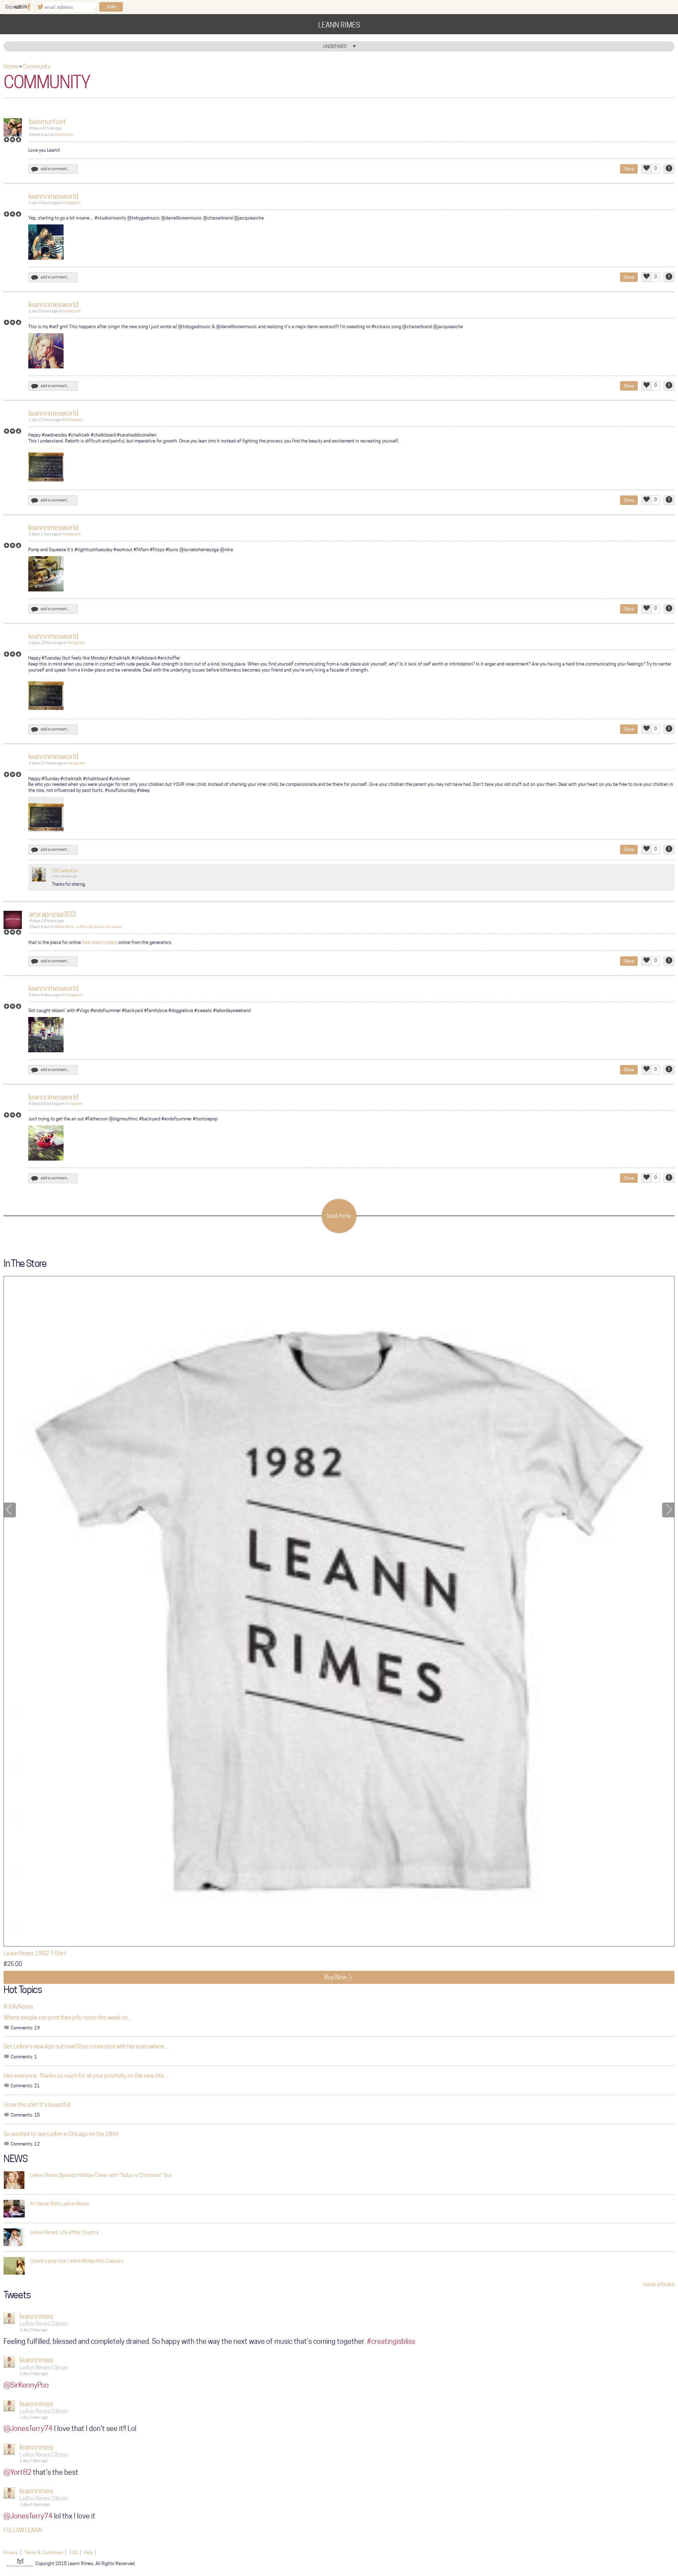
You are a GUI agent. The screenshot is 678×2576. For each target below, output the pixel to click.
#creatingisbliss (391, 2341)
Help (88, 2552)
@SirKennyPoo (26, 2385)
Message (13, 142)
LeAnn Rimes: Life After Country (64, 2232)
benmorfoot (47, 122)
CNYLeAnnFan (65, 871)
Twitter (40, 7)
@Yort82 (17, 2472)
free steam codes (100, 942)
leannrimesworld (53, 196)
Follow (7, 142)
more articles (659, 2284)
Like (646, 169)
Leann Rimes (339, 25)
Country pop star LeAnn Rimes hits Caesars (77, 2261)
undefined (335, 46)
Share (629, 169)
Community (37, 67)
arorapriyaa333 (52, 914)
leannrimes (36, 2316)
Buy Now (335, 1977)
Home (11, 67)
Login (21, 7)
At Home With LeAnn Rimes (60, 2204)
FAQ (74, 2552)
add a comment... (55, 169)
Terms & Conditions (44, 2552)
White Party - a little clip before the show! (88, 927)
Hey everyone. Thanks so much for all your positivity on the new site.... (86, 2076)
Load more (339, 1216)
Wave (19, 142)
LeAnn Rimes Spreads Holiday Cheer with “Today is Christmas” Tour (101, 2175)
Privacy (11, 2552)
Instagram (71, 203)
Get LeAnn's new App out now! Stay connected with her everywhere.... (86, 2047)
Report (669, 169)
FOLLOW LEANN (23, 2530)
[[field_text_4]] (39, 874)
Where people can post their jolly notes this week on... (67, 2018)
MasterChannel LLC (21, 2562)
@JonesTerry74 (28, 2428)
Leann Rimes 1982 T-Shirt (35, 1953)
